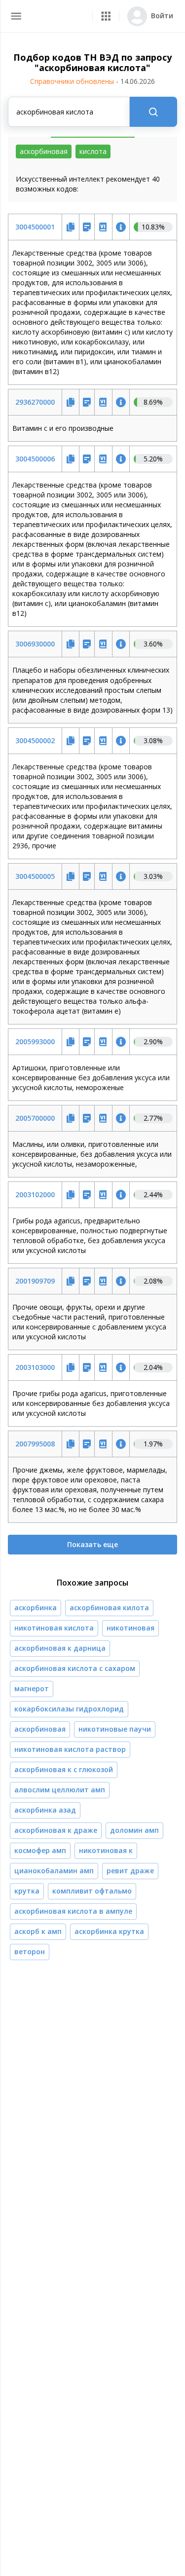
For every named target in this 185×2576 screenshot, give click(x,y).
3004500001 (35, 227)
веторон (30, 1951)
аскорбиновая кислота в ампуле (73, 1911)
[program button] (106, 16)
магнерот (32, 1688)
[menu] (16, 16)
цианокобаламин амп (54, 1871)
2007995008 (35, 1444)
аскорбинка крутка (109, 1931)
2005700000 (35, 1118)
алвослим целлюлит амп (60, 1790)
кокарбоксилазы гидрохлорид (69, 1709)
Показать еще (92, 1544)
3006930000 (35, 644)
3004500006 (35, 459)
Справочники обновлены (92, 81)
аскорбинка (36, 1608)
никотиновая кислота (54, 1628)
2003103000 (35, 1367)
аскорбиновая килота (109, 1608)
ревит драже (130, 1871)
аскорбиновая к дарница (60, 1648)
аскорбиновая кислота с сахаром (75, 1668)
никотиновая (130, 1628)
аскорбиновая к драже (56, 1830)
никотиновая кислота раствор (70, 1749)
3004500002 (35, 740)
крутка (27, 1891)
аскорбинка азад (45, 1810)
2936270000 (35, 402)
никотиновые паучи (115, 1729)
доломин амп (134, 1830)
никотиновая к (106, 1850)
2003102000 (35, 1194)
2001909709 (35, 1281)
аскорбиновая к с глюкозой (64, 1769)
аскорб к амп (38, 1931)
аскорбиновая (40, 1729)
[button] (106, 16)
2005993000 (35, 1042)
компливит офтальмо (92, 1891)
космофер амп (40, 1850)
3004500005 (35, 876)
